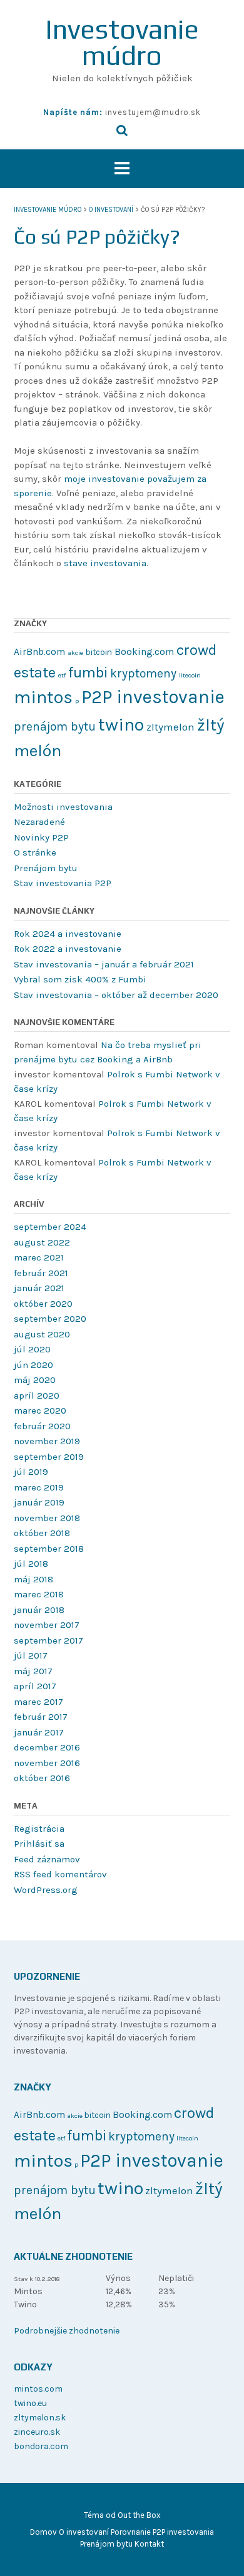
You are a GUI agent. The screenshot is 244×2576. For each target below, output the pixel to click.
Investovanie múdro (122, 42)
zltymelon (170, 727)
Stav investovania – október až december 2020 (116, 995)
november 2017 (47, 1625)
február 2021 (41, 1273)
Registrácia (39, 1829)
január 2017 (39, 1732)
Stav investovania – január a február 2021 (104, 964)
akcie (75, 653)
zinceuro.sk (37, 2432)
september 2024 (50, 1227)
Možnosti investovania (63, 807)
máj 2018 (33, 1579)
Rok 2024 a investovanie (68, 934)
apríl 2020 (37, 1395)
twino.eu (30, 2403)
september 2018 (49, 1549)
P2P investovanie (153, 697)
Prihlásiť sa (39, 1844)
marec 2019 (39, 1487)
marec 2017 (38, 1702)
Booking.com (144, 652)
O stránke (35, 852)
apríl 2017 (35, 1686)
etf (62, 675)
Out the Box (139, 2515)
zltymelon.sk (40, 2418)
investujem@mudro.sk (153, 112)
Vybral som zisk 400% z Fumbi (80, 979)
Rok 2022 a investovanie (68, 949)
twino (121, 724)
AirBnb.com (39, 652)
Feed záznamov (47, 1859)
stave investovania (105, 563)
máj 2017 (33, 1671)
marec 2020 (40, 1410)
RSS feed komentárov (60, 1874)
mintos (43, 697)
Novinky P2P (41, 837)
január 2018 (39, 1610)
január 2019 (39, 1502)
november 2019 (47, 1441)
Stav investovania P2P (63, 883)
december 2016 (47, 1747)
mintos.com (38, 2389)
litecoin (190, 675)
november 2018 (47, 1518)
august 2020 (42, 1334)
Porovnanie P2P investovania (162, 2532)
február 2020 (42, 1426)
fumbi (88, 672)
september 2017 (48, 1640)
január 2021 (39, 1288)
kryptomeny (143, 673)
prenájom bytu (55, 726)
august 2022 (42, 1242)
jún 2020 (33, 1365)
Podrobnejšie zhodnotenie (67, 2331)
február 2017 (41, 1717)
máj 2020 (35, 1380)
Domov (43, 2532)
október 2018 (42, 1533)
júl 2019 (31, 1472)
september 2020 (50, 1319)
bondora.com (41, 2446)
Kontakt (149, 2544)
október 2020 (43, 1304)
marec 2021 (39, 1257)
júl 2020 (32, 1349)
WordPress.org (46, 1890)
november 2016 (47, 1763)
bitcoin (99, 652)
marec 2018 (39, 1594)
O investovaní (84, 2532)
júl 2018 (31, 1564)
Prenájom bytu (46, 868)
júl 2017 (31, 1655)
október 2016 (42, 1778)
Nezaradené (39, 822)
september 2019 (49, 1457)
